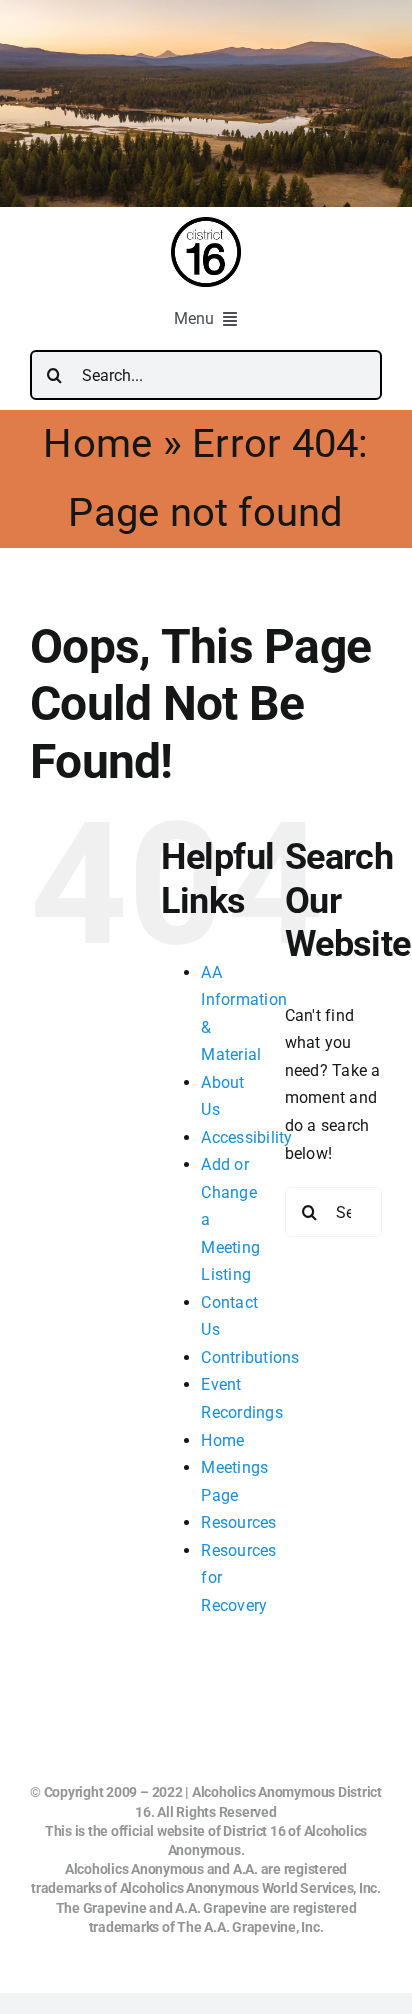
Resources (238, 1522)
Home (97, 443)
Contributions (250, 1357)
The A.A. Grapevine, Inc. (250, 1927)
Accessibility (246, 1137)
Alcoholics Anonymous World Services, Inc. (250, 1888)
